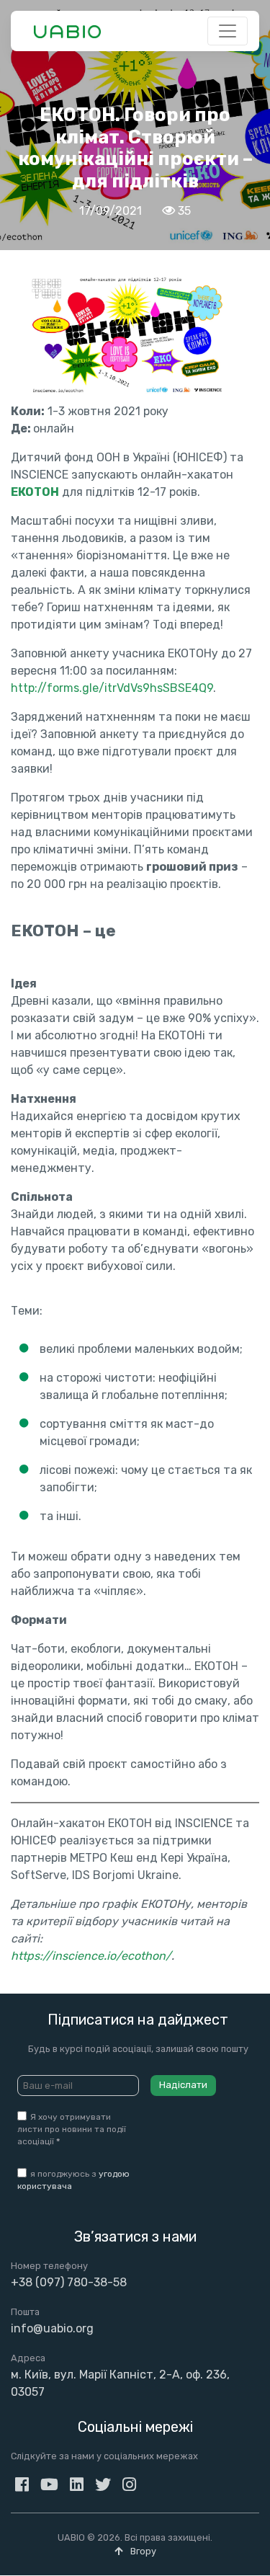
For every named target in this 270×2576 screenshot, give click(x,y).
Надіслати (183, 2085)
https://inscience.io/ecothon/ (91, 1956)
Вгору (142, 2551)
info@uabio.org (52, 2328)
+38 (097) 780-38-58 (69, 2282)
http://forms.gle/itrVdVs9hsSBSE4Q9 (112, 688)
